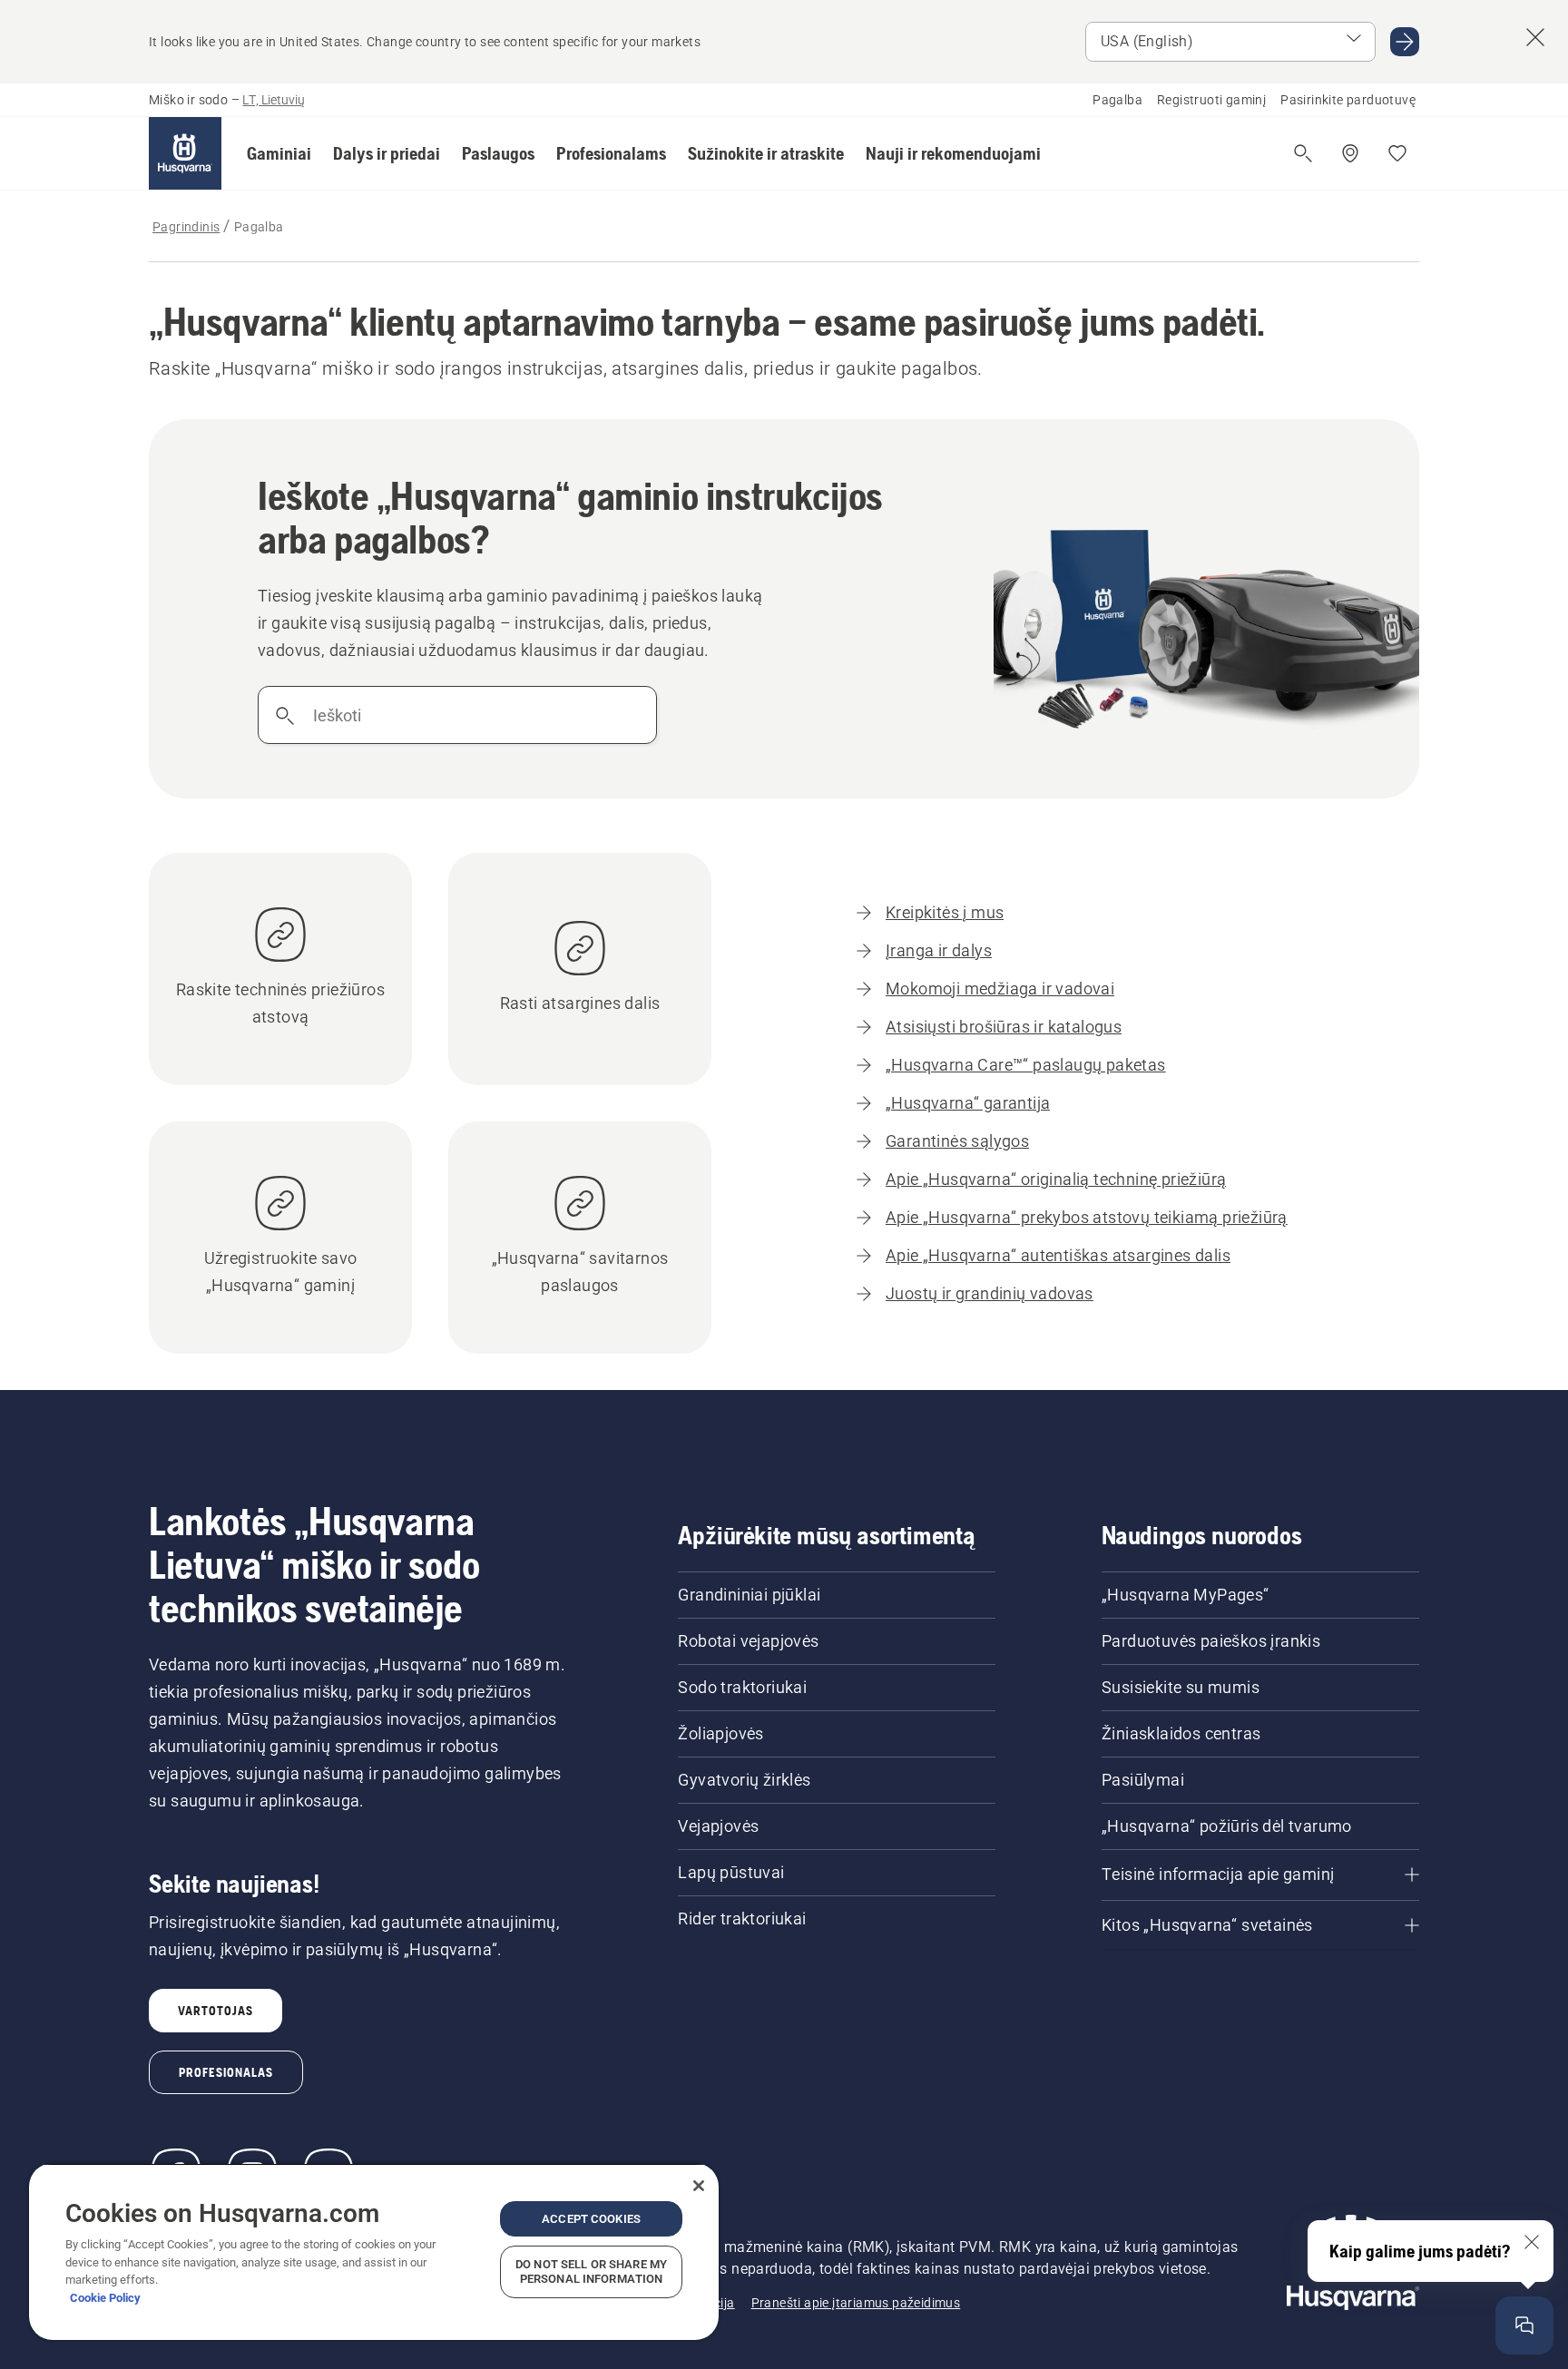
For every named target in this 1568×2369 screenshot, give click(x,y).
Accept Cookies (591, 2219)
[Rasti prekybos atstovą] (1350, 153)
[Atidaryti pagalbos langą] (1524, 2325)
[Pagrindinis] (185, 153)
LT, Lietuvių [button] (274, 100)
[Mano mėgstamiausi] (1397, 153)
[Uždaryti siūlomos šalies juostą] (1535, 37)
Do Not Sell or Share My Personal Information (591, 2271)
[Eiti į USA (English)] (1405, 42)
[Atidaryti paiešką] (1303, 153)
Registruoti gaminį (1211, 100)
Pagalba (1117, 100)
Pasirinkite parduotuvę (1348, 100)
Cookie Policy (105, 2298)
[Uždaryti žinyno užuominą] (1532, 2242)
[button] (279, 153)
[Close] (699, 2186)
